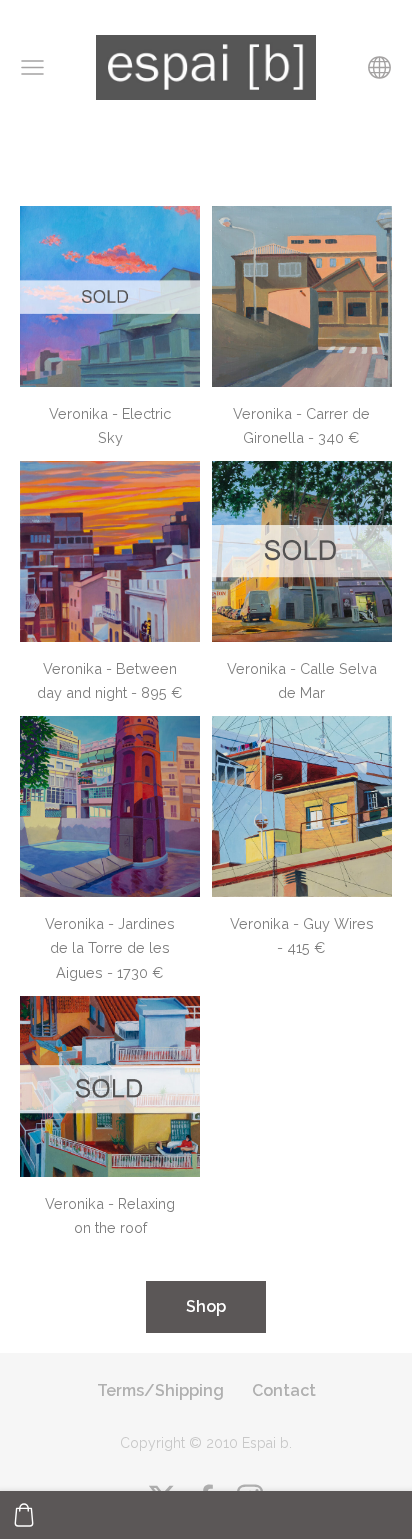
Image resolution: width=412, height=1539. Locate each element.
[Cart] (24, 1515)
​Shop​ (206, 1306)
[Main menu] (32, 67)
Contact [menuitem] (284, 1390)
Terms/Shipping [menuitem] (160, 1390)
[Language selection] (379, 67)
